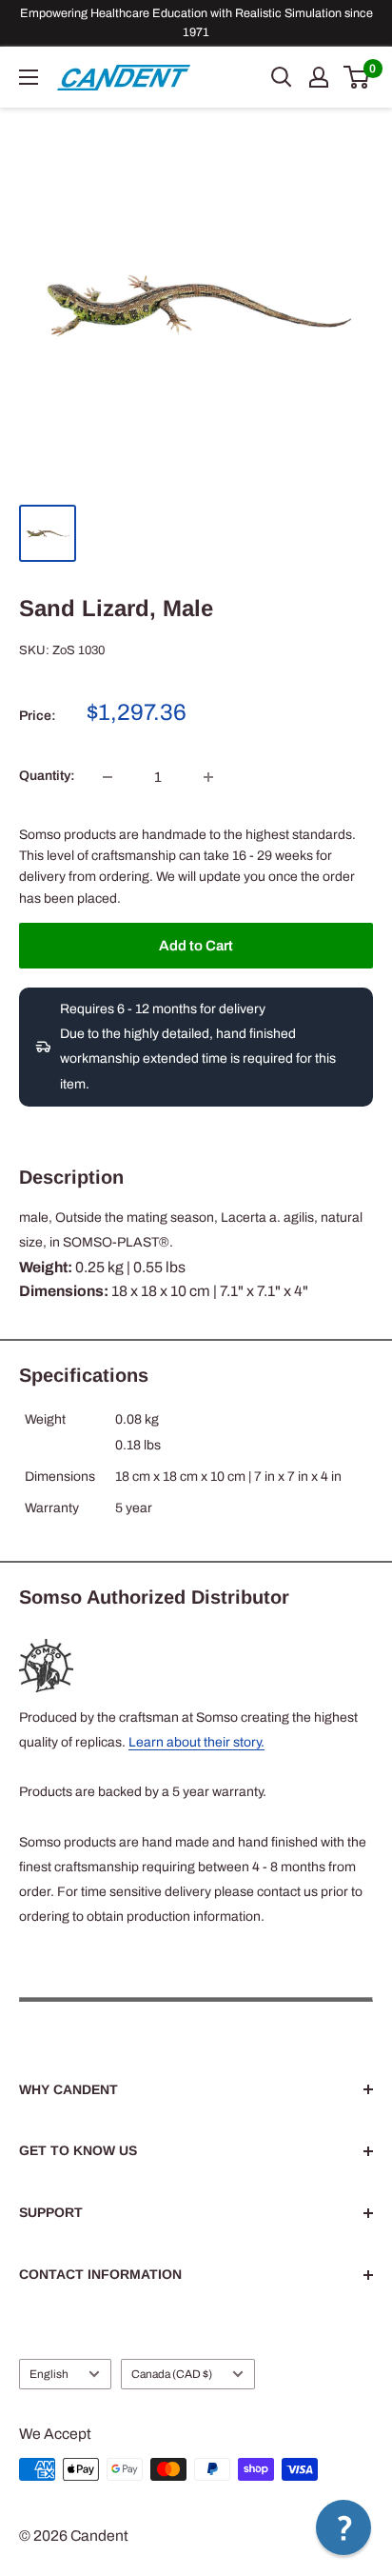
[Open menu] (29, 77)
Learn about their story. (196, 1742)
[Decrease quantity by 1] (108, 777)
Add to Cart (196, 946)
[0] (357, 77)
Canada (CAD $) (172, 2374)
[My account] (319, 77)
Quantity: (47, 776)
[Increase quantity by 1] (208, 777)
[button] (343, 2527)
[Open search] (282, 77)
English (49, 2374)
